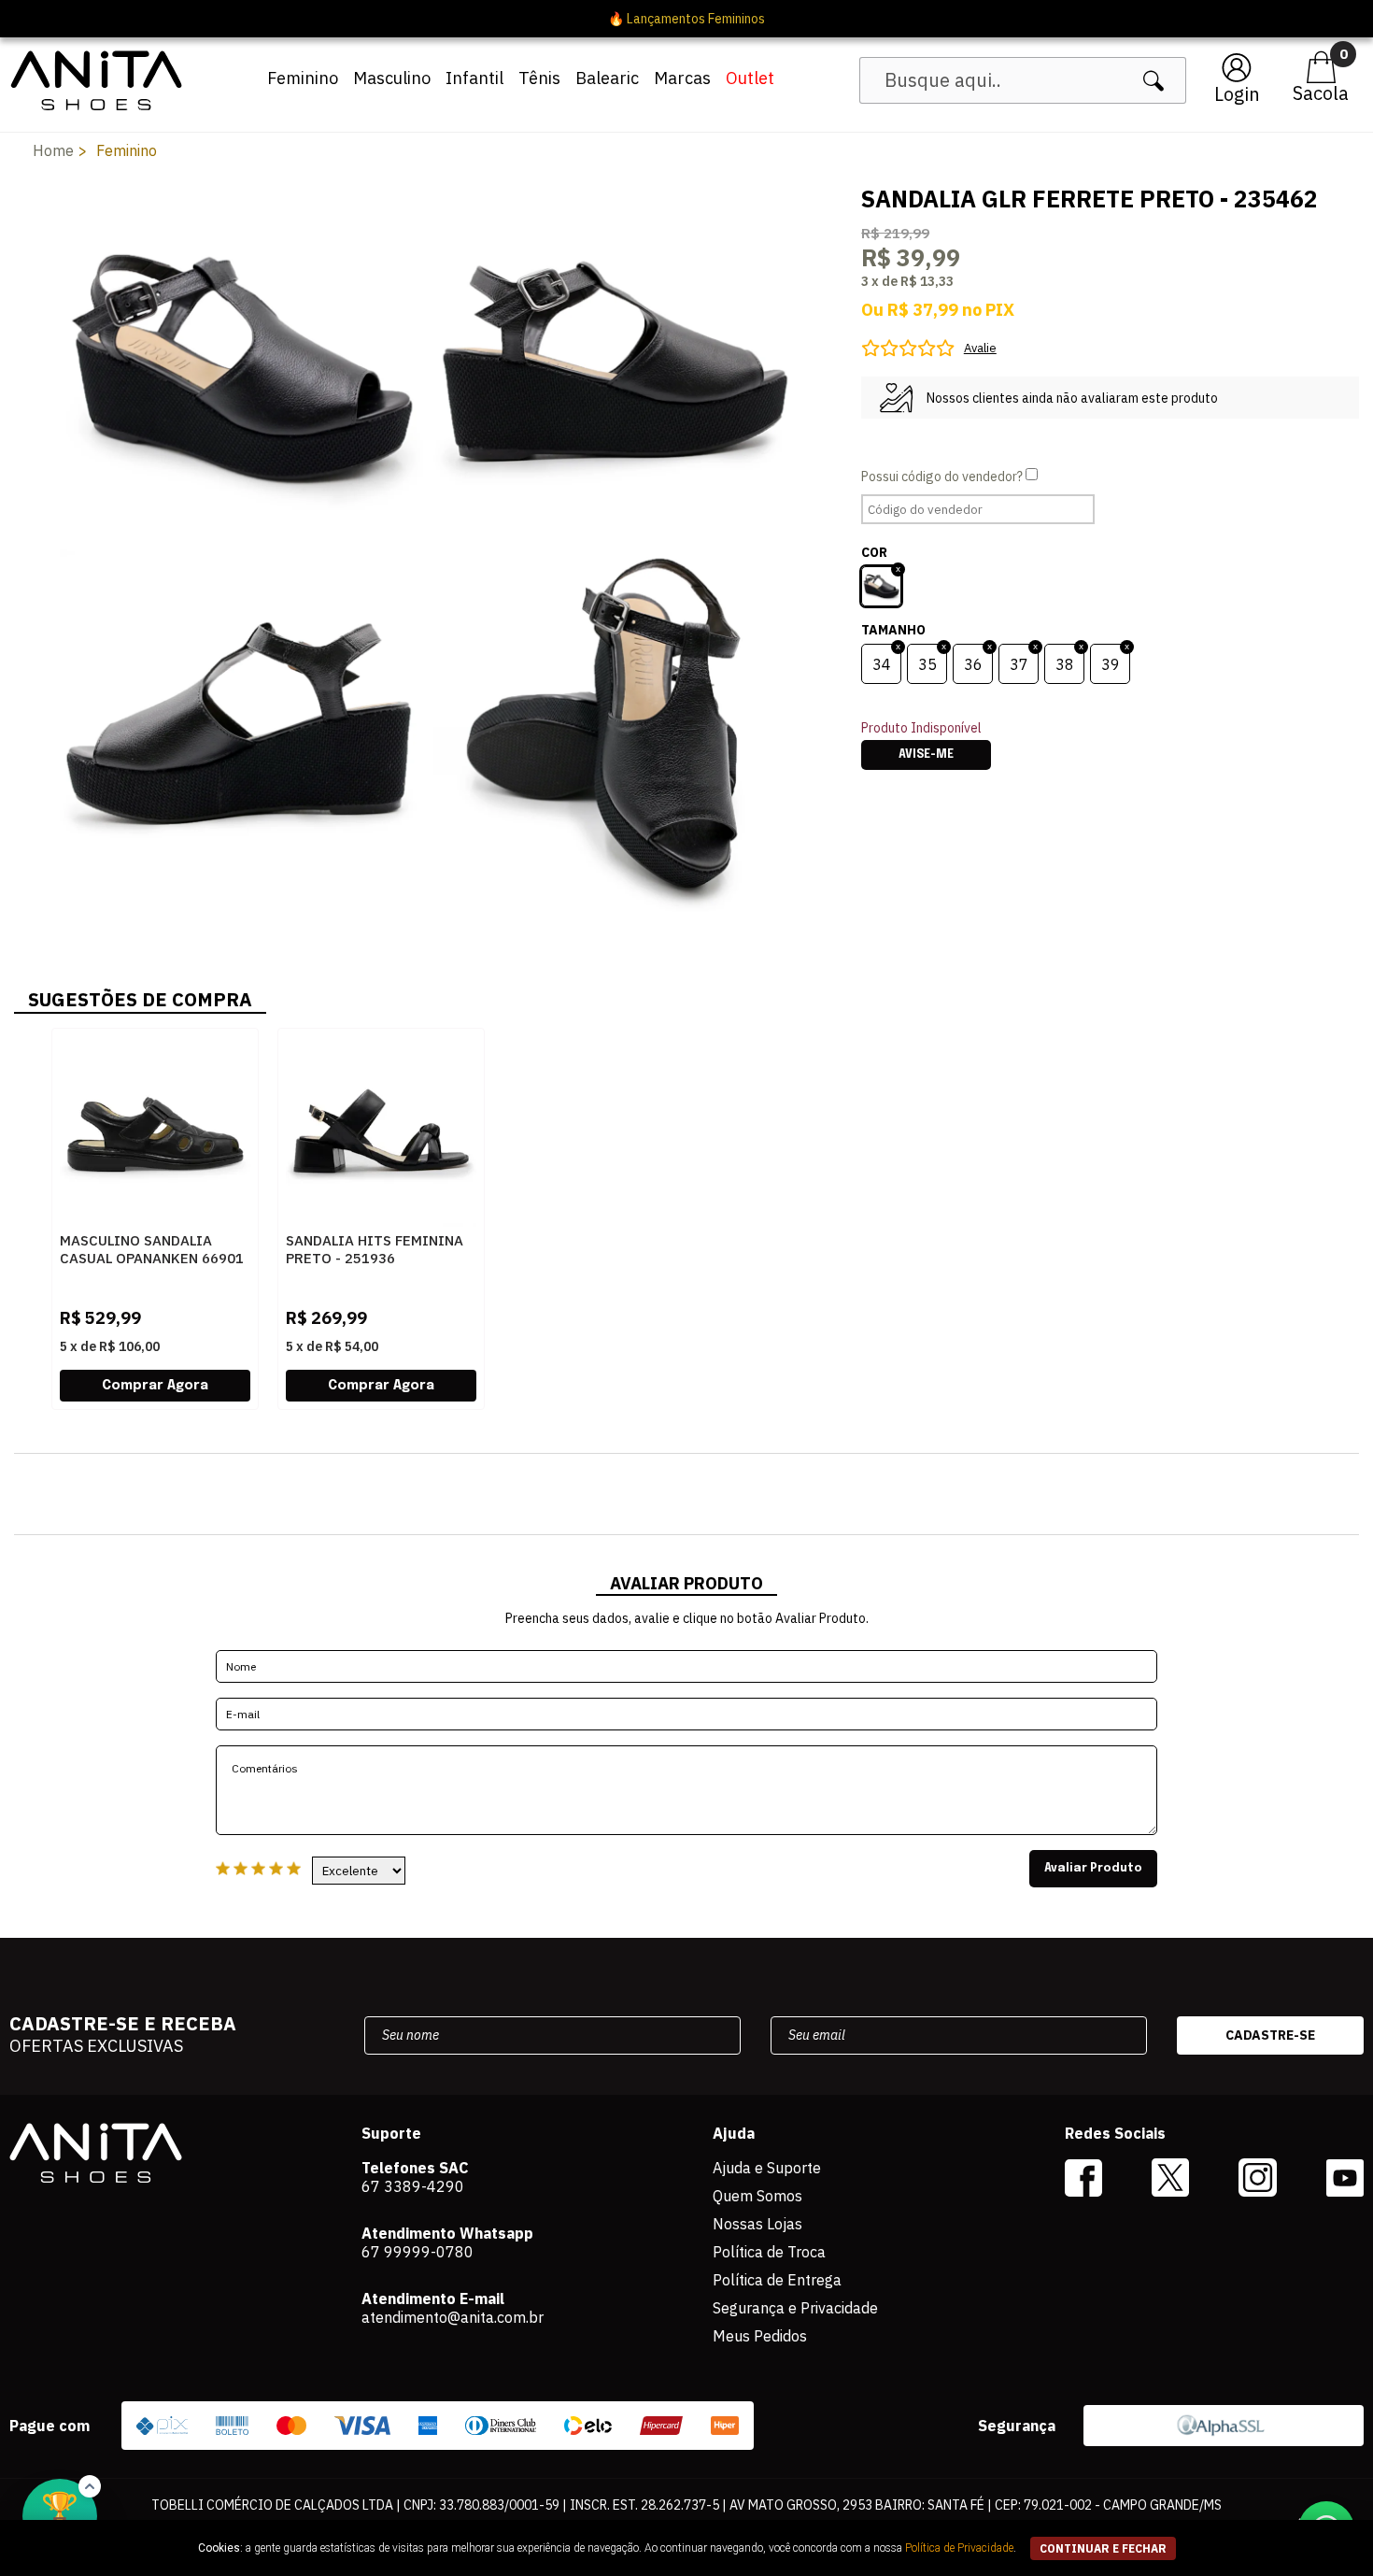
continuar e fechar (1103, 2548)
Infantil (474, 78)
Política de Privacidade (959, 2548)
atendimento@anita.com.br (453, 2317)
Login (1237, 94)
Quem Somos (757, 2196)
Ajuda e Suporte (767, 2168)
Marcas (682, 78)
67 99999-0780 (418, 2252)
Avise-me (926, 755)
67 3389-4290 (413, 2186)
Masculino (392, 78)
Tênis (539, 78)
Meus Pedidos (760, 2336)
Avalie (980, 348)
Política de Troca (769, 2252)
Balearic (607, 78)
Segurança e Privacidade (795, 2308)
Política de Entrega (777, 2280)
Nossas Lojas (757, 2224)
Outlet (750, 78)
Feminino (303, 78)
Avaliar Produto (1093, 1869)
